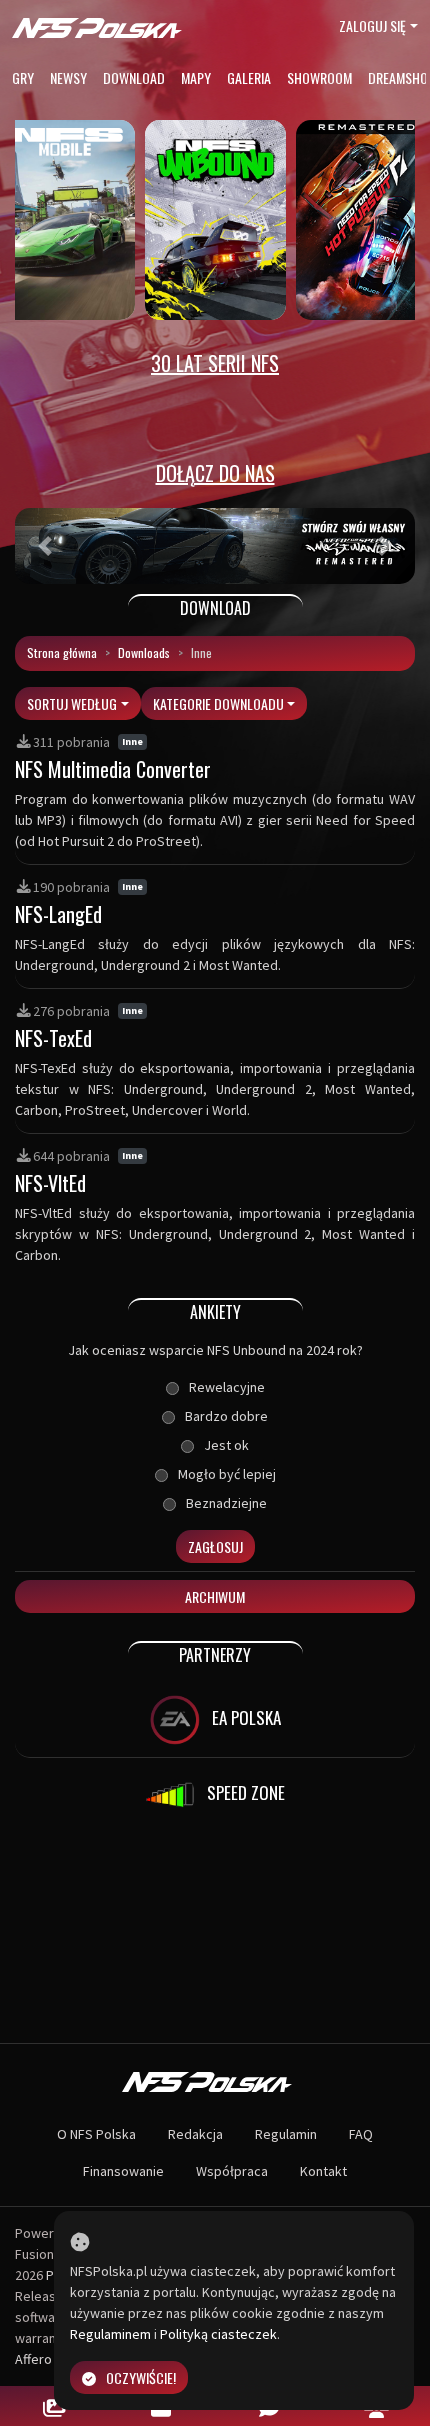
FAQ (361, 2134)
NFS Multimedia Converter (113, 769)
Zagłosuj (215, 1546)
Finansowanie (123, 2171)
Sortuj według (72, 703)
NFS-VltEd (50, 1183)
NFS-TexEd (53, 1038)
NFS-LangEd (58, 914)
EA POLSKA (244, 1716)
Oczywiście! (141, 2377)
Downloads (144, 652)
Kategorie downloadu (218, 703)
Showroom (319, 77)
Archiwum (215, 1596)
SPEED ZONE (244, 1791)
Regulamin (286, 2134)
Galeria (249, 77)
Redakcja (195, 2134)
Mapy (196, 77)
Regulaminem (110, 2334)
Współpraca (232, 2171)
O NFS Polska (96, 2134)
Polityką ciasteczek (218, 2334)
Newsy (68, 77)
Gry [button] (23, 77)
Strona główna (62, 652)
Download (134, 77)
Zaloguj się (372, 25)
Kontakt (323, 2171)
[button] (45, 546)
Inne (132, 741)
